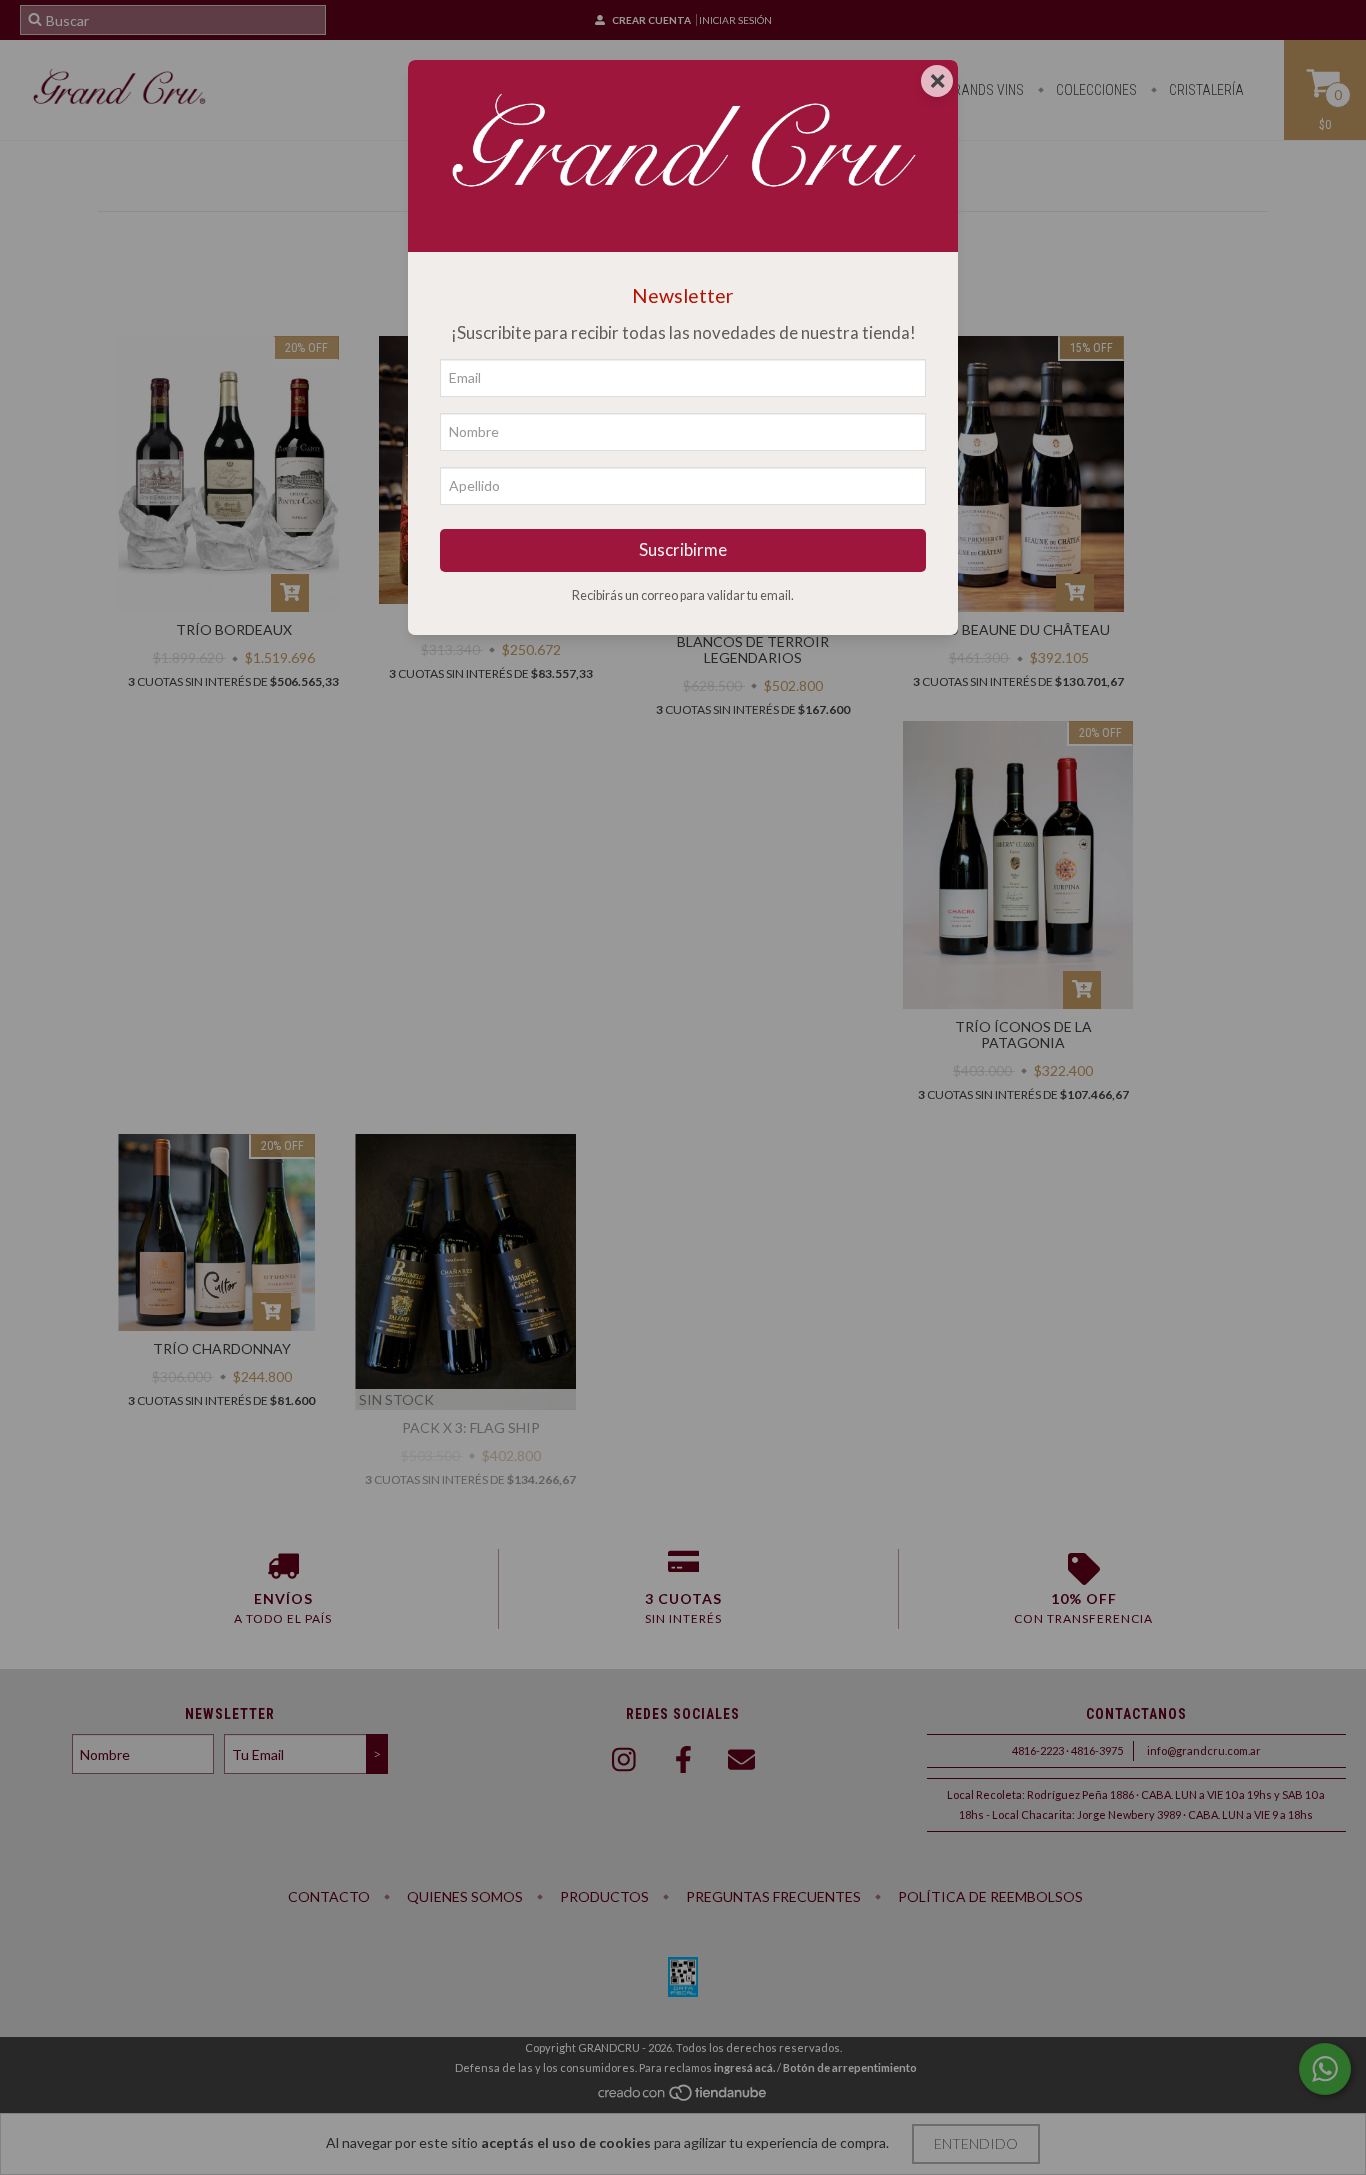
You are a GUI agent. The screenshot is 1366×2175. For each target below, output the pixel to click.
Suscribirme (683, 549)
